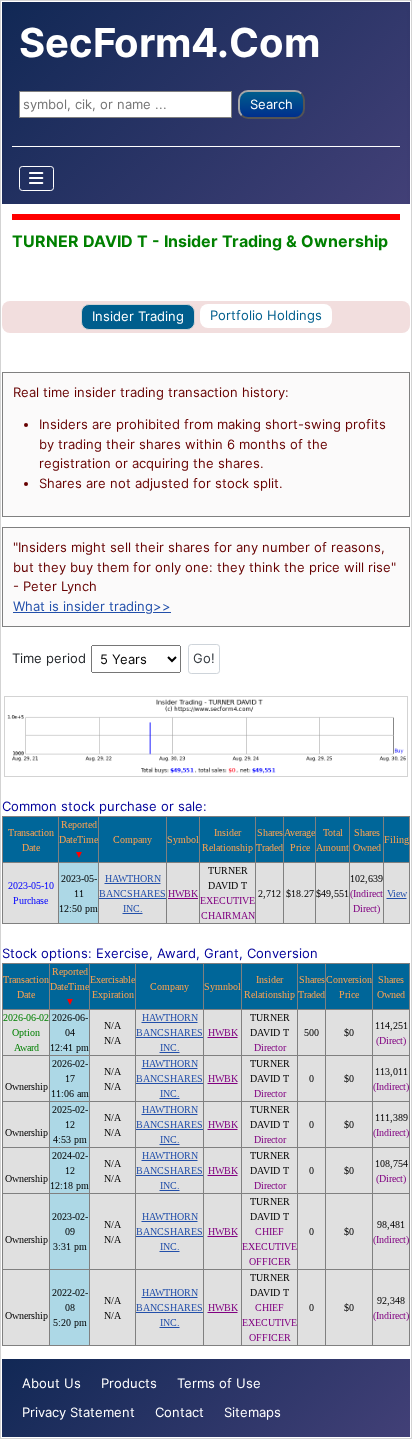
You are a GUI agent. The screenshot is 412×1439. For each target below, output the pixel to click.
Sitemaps (252, 1412)
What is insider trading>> (92, 606)
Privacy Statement (78, 1412)
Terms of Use (219, 1383)
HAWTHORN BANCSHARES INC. (132, 893)
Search (271, 104)
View (397, 893)
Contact (179, 1412)
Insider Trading (138, 316)
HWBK (183, 893)
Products (129, 1383)
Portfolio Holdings (266, 315)
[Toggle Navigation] (37, 178)
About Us (51, 1383)
